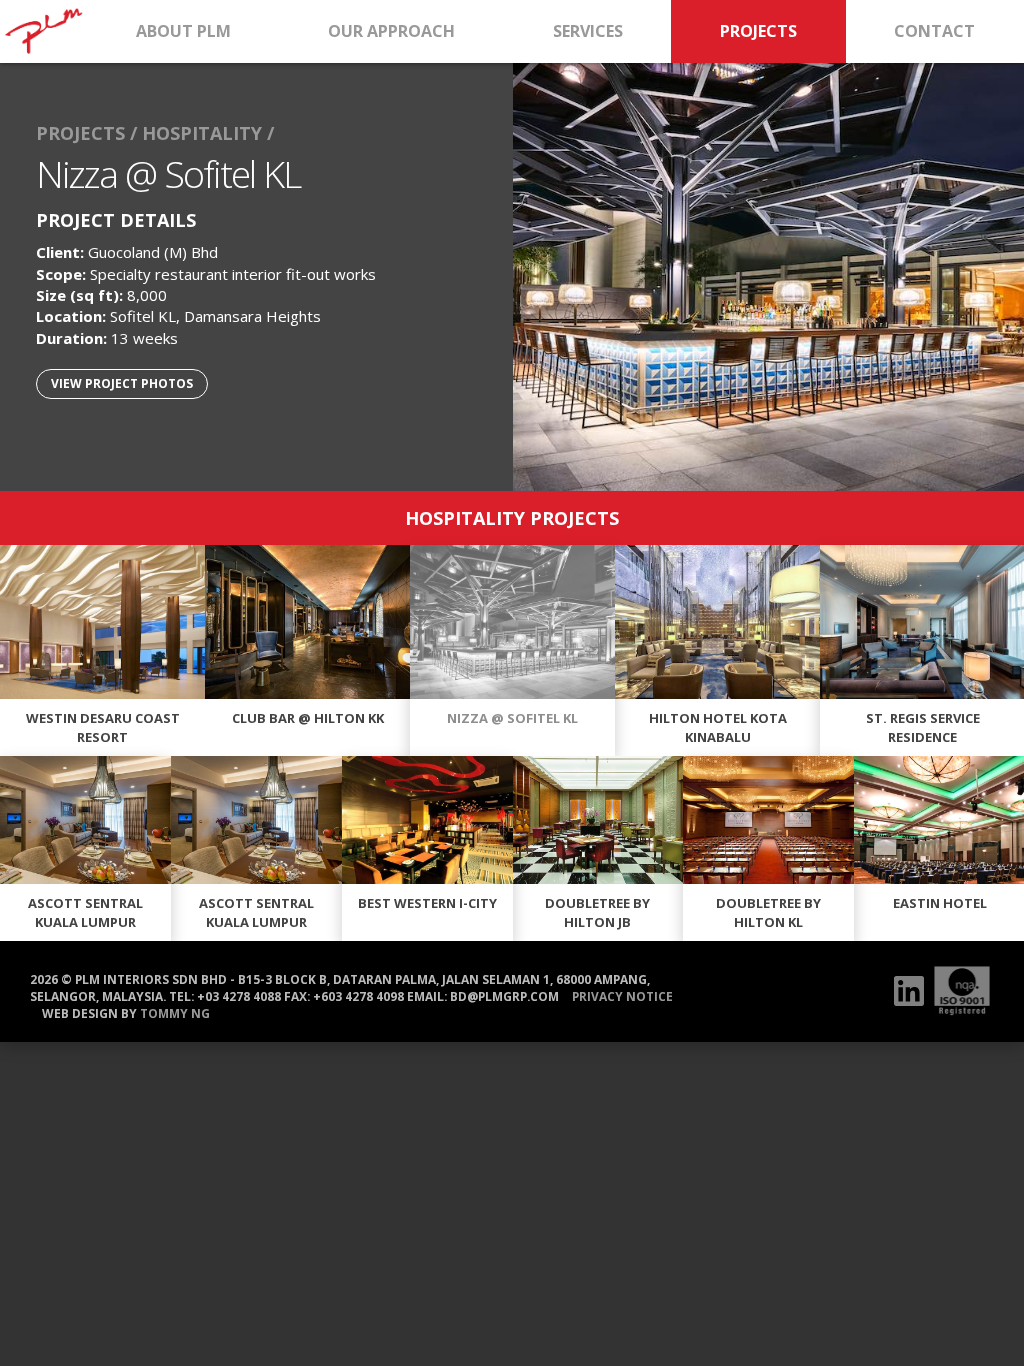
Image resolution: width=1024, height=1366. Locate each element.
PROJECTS (758, 31)
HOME (43, 31)
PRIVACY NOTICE (622, 996)
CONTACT (934, 31)
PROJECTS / (86, 133)
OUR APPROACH (391, 31)
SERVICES (588, 31)
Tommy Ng (175, 1013)
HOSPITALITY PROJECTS (512, 518)
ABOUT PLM (183, 31)
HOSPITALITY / (208, 133)
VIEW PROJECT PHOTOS (122, 383)
